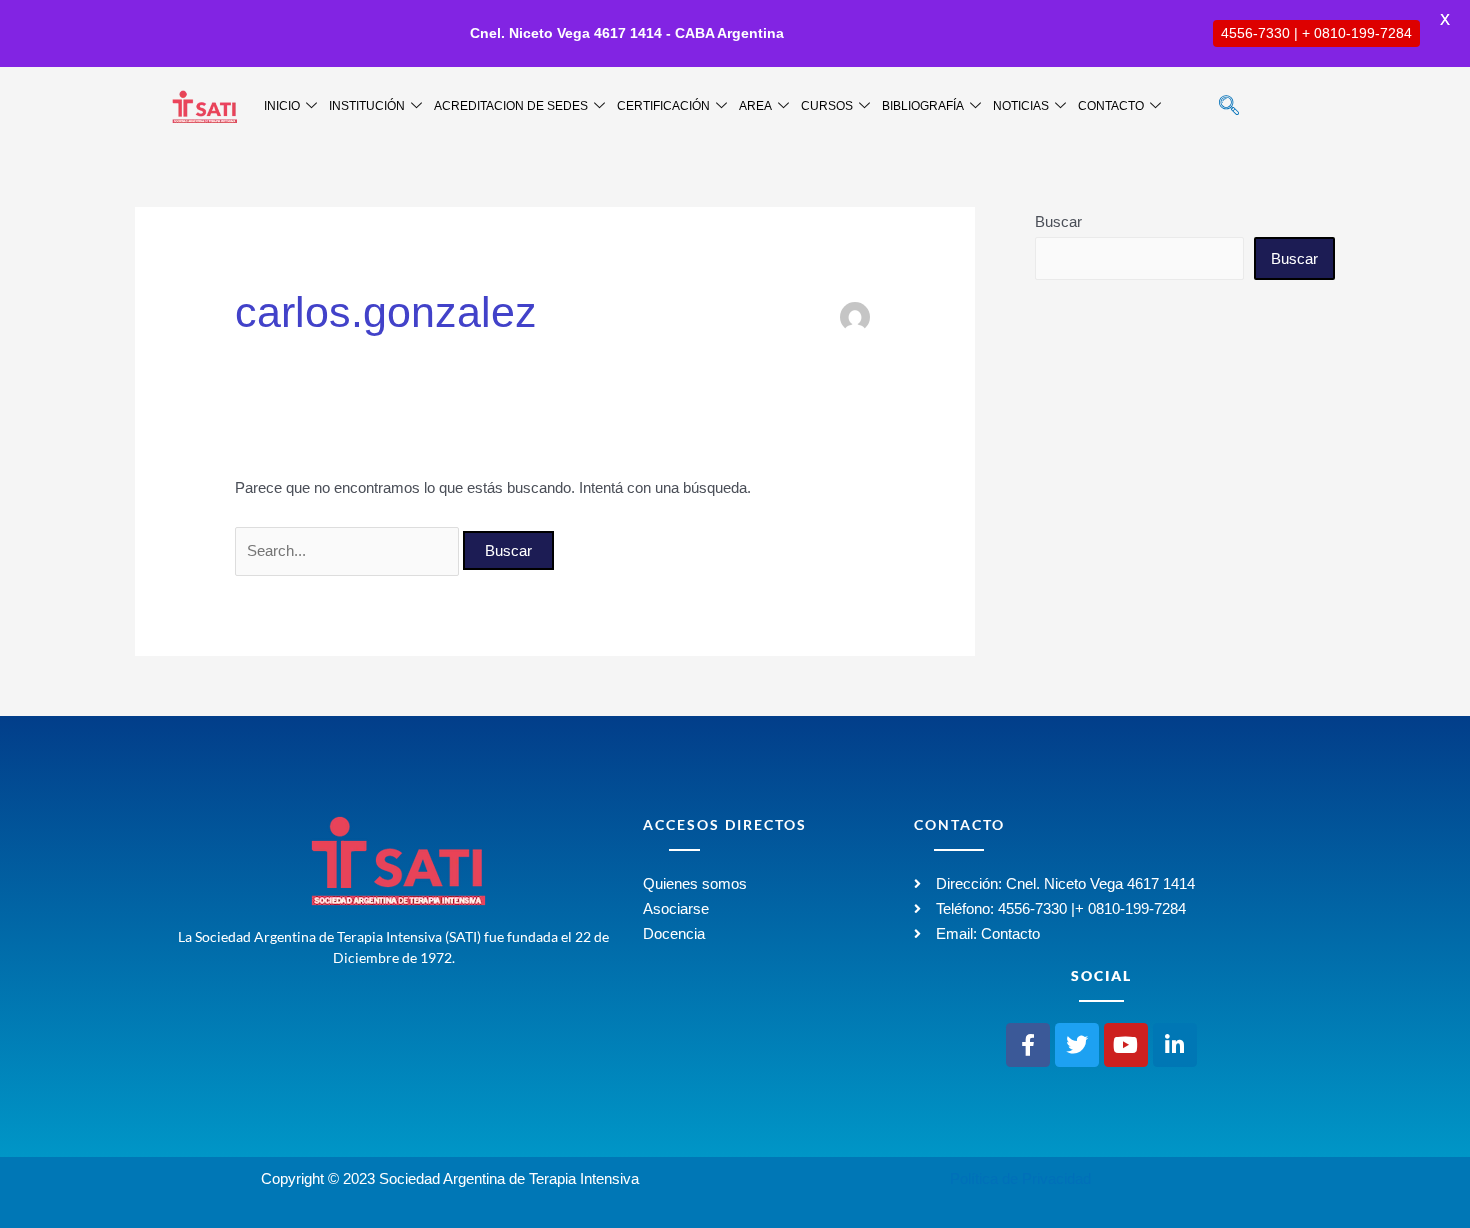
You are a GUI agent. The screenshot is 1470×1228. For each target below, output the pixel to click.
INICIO (282, 106)
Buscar (1058, 221)
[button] (1229, 107)
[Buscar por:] (349, 550)
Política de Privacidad (1020, 1178)
